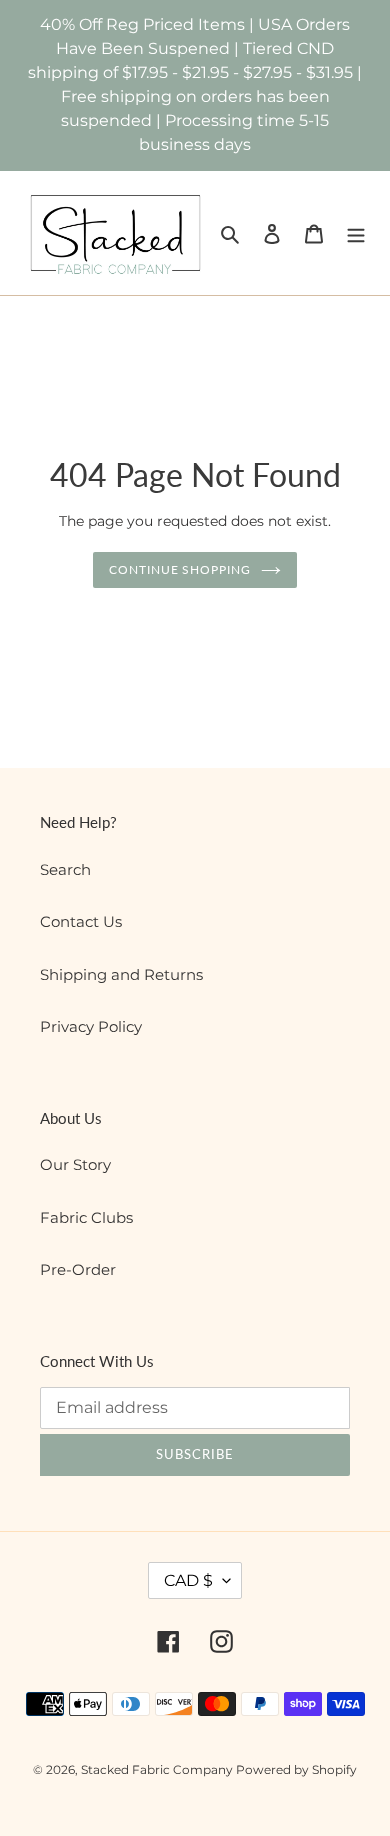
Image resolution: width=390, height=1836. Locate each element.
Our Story (75, 1164)
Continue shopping (180, 569)
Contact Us (81, 921)
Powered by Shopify (296, 1769)
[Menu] (356, 233)
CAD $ (188, 1580)
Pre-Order (78, 1269)
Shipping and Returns (121, 974)
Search (65, 869)
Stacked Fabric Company (158, 1769)
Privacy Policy (91, 1026)
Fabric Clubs (86, 1217)
